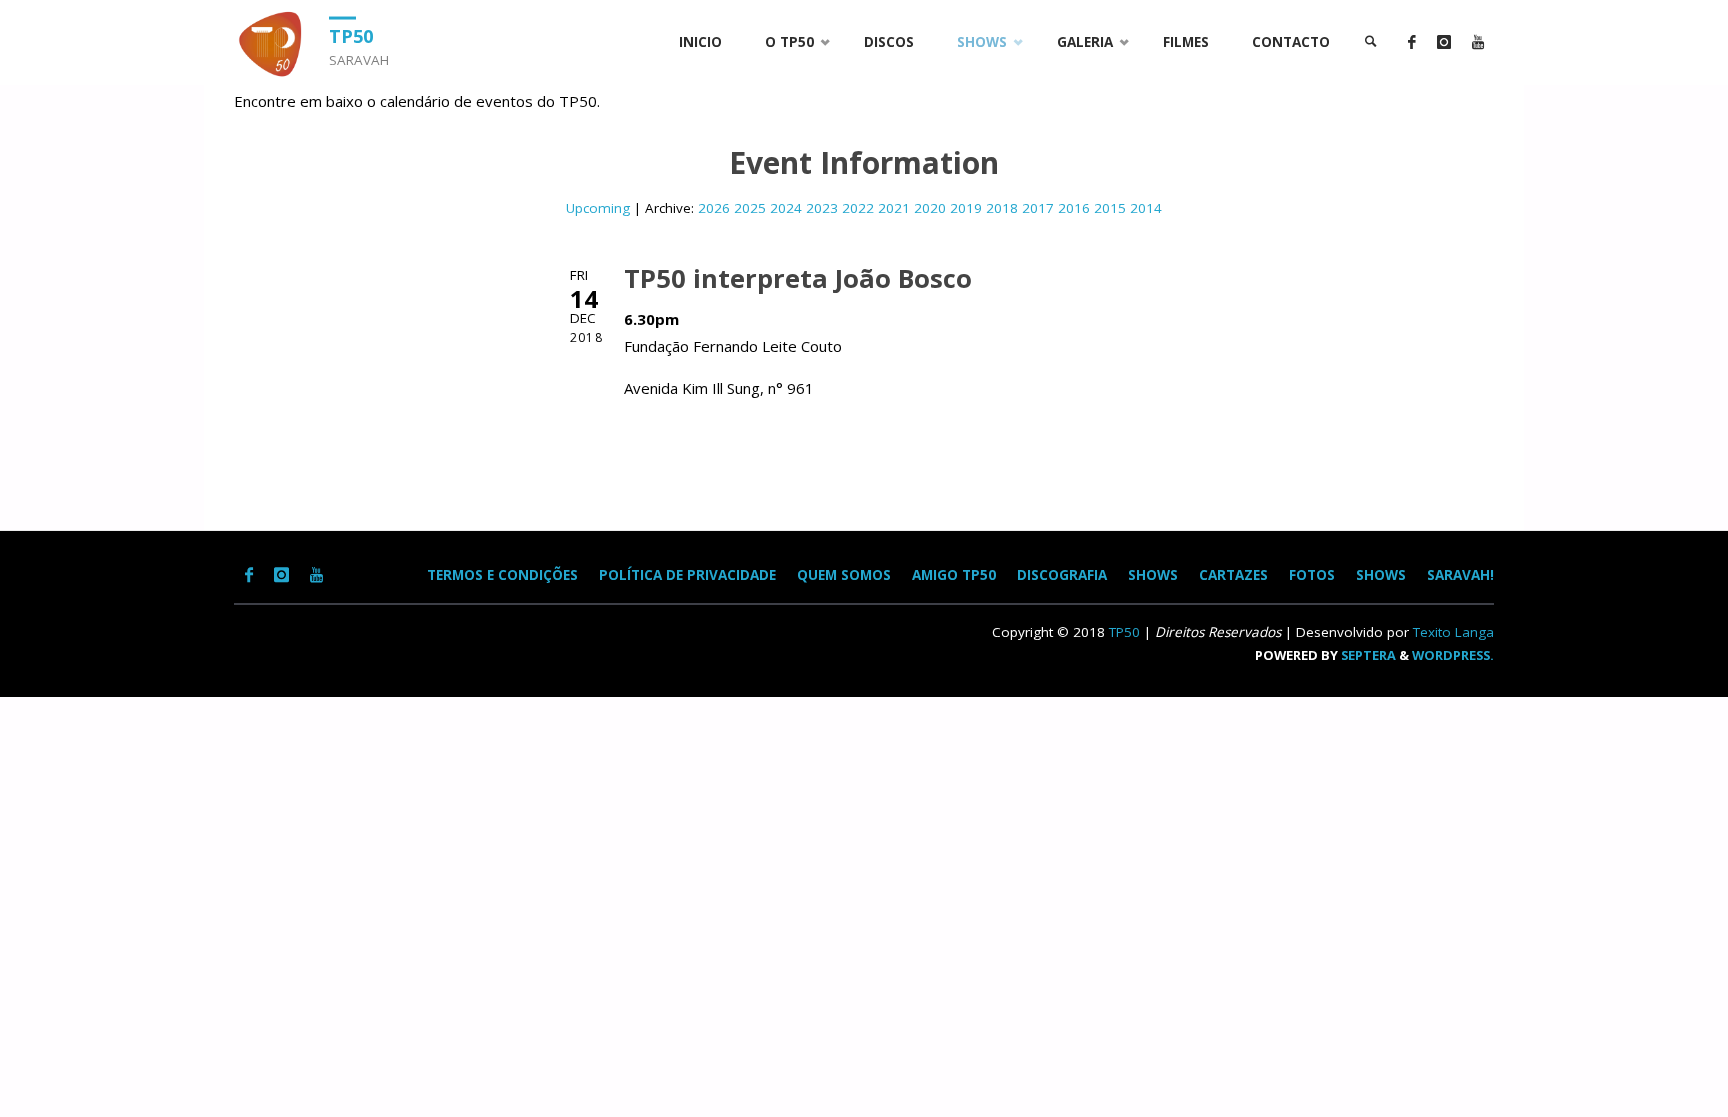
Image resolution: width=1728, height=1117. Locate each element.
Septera (1367, 655)
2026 (714, 208)
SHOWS (1153, 575)
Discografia (1062, 575)
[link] (1371, 42)
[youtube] (1477, 42)
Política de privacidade (687, 575)
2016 (1074, 208)
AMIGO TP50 (954, 575)
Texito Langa (1453, 632)
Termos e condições (502, 575)
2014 (1146, 208)
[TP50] (274, 42)
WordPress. (1453, 655)
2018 (1002, 208)
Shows (1381, 575)
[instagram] (1443, 42)
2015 (1110, 208)
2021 (894, 208)
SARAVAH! (1460, 575)
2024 (786, 208)
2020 (930, 208)
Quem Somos (844, 575)
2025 (750, 208)
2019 (966, 208)
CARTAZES (1233, 575)
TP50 (351, 35)
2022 (858, 208)
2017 (1038, 208)
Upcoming (598, 208)
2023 (822, 208)
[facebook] (1411, 42)
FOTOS (1312, 575)
